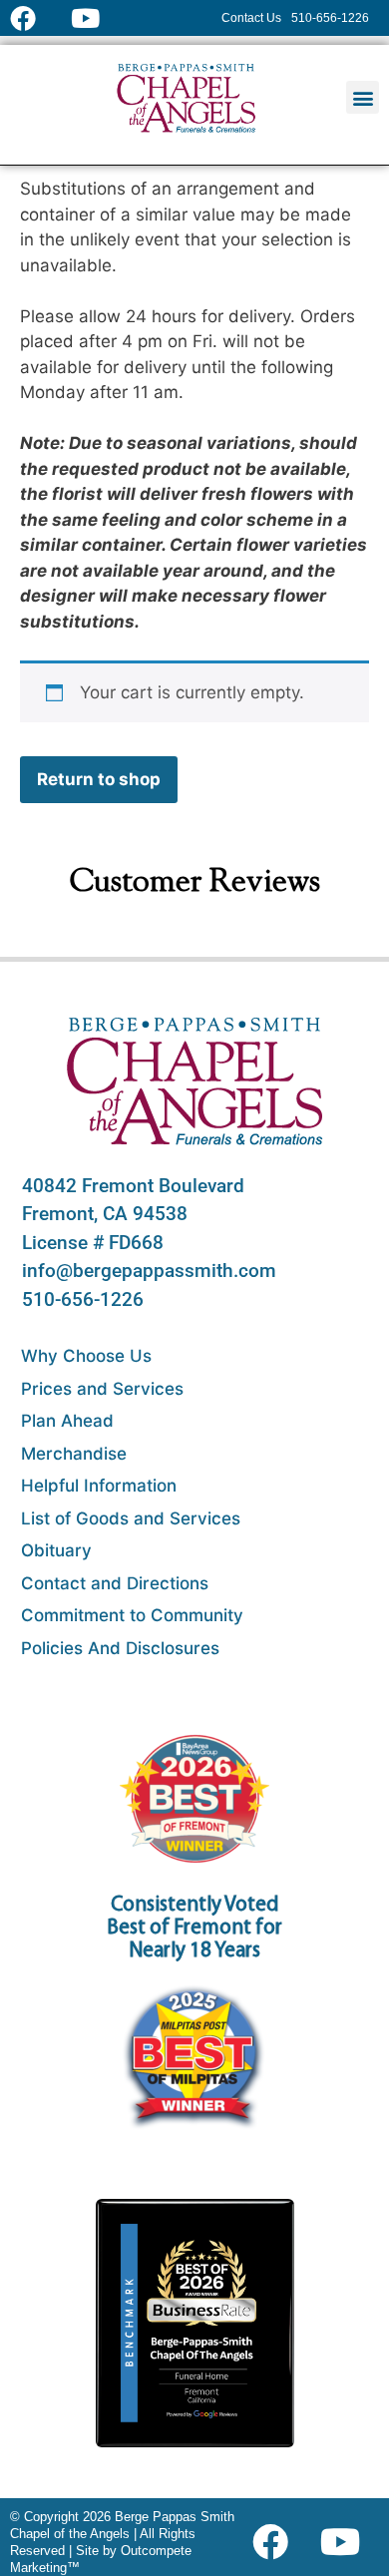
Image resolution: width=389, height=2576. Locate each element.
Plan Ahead (67, 1421)
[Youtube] (348, 2542)
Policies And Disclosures (120, 1648)
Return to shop (99, 779)
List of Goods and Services (131, 1518)
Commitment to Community (132, 1615)
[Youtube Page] (96, 18)
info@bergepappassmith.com (149, 1271)
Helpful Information (99, 1486)
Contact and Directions (115, 1583)
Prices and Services (102, 1389)
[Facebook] (275, 2542)
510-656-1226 (83, 1299)
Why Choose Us (86, 1356)
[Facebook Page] (35, 18)
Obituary (56, 1550)
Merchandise (74, 1454)
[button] (363, 97)
